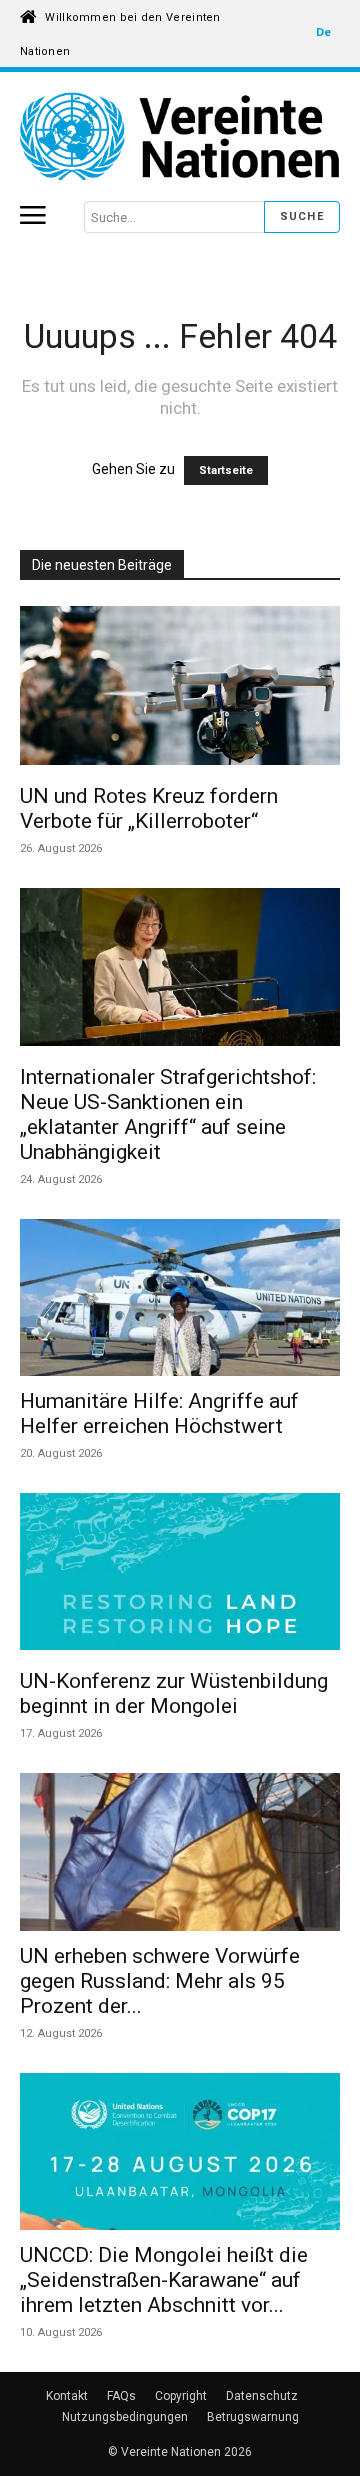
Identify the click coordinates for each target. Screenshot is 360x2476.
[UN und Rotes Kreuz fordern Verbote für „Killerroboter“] (180, 688)
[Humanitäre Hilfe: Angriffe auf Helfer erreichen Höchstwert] (180, 1297)
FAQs (121, 2396)
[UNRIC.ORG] (180, 136)
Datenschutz (262, 2396)
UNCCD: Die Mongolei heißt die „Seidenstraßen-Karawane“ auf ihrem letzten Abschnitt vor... (164, 2280)
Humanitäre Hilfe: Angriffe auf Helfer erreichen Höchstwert (159, 1413)
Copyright (181, 2396)
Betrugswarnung (253, 2417)
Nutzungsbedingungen (125, 2417)
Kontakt (67, 2396)
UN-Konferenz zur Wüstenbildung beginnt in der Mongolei (174, 1693)
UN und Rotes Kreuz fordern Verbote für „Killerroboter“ (149, 808)
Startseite (226, 470)
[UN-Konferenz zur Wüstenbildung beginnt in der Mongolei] (180, 1574)
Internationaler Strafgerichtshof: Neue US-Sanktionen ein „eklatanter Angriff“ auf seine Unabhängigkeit (168, 1114)
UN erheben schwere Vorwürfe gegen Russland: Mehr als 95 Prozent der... (160, 1981)
